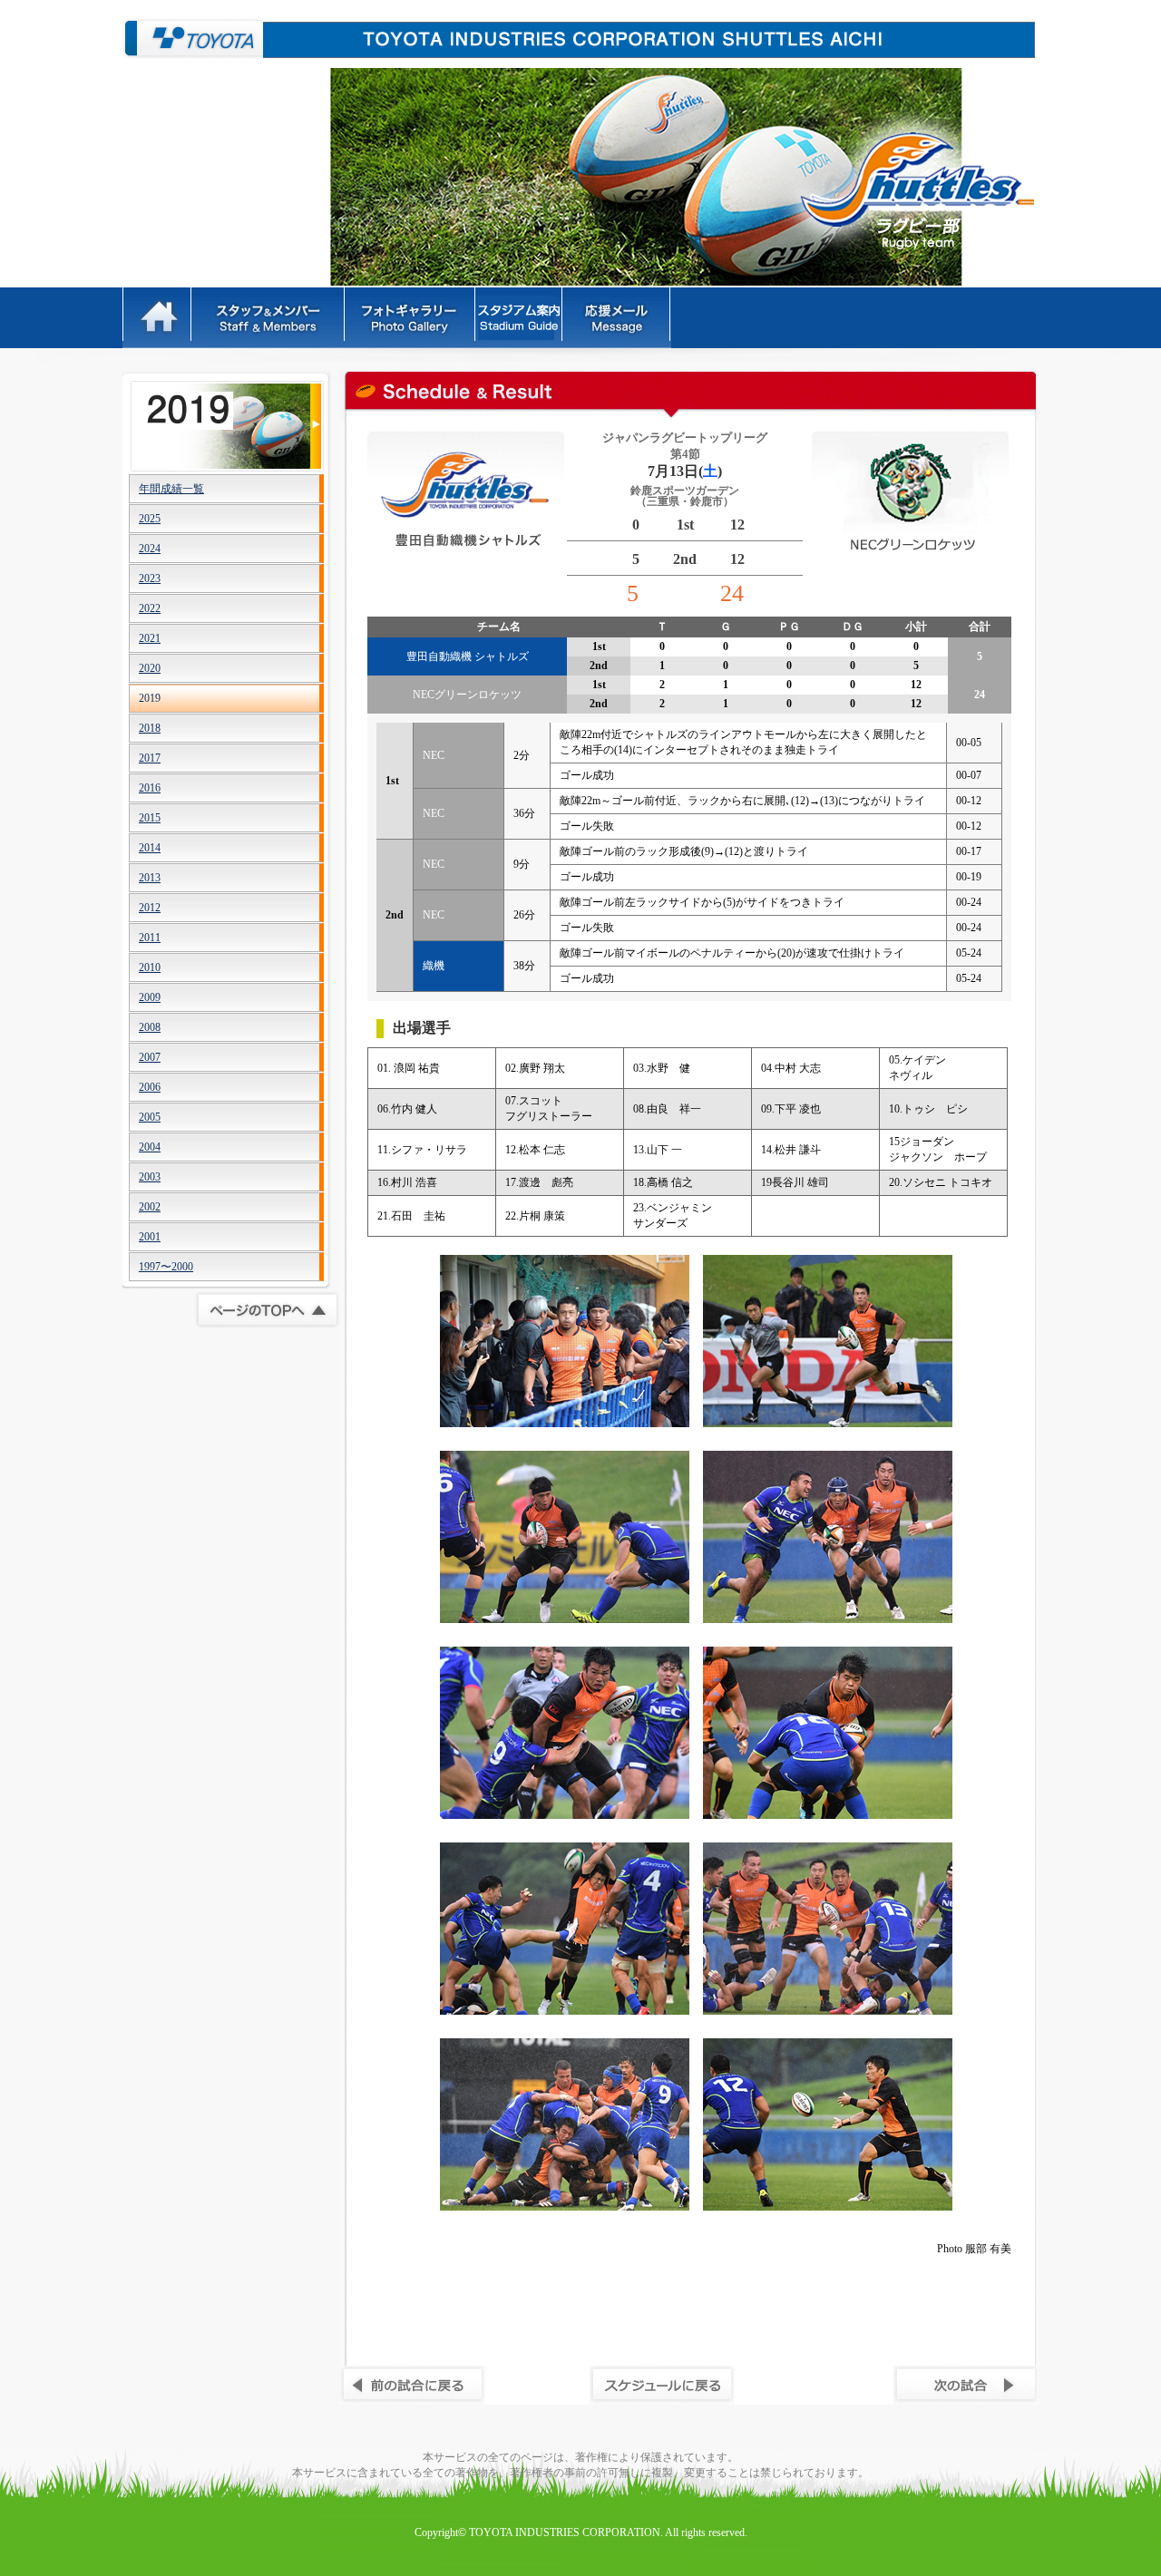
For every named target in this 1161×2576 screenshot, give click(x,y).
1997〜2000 (166, 1267)
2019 (150, 698)
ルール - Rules (520, 318)
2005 (150, 1117)
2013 (150, 878)
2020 (150, 668)
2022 (150, 608)
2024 (150, 549)
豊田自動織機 (193, 39)
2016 (150, 788)
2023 (150, 578)
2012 (150, 908)
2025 (150, 519)
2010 (150, 967)
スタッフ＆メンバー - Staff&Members (269, 318)
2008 (150, 1027)
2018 (150, 728)
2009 (150, 997)
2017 (150, 758)
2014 (150, 848)
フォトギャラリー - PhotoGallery (411, 318)
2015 (150, 818)
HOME (157, 318)
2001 (150, 1237)
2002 (150, 1207)
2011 (150, 938)
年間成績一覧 (171, 489)
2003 (150, 1177)
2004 (150, 1147)
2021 (150, 638)
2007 (150, 1057)
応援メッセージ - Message (618, 318)
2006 (150, 1087)
